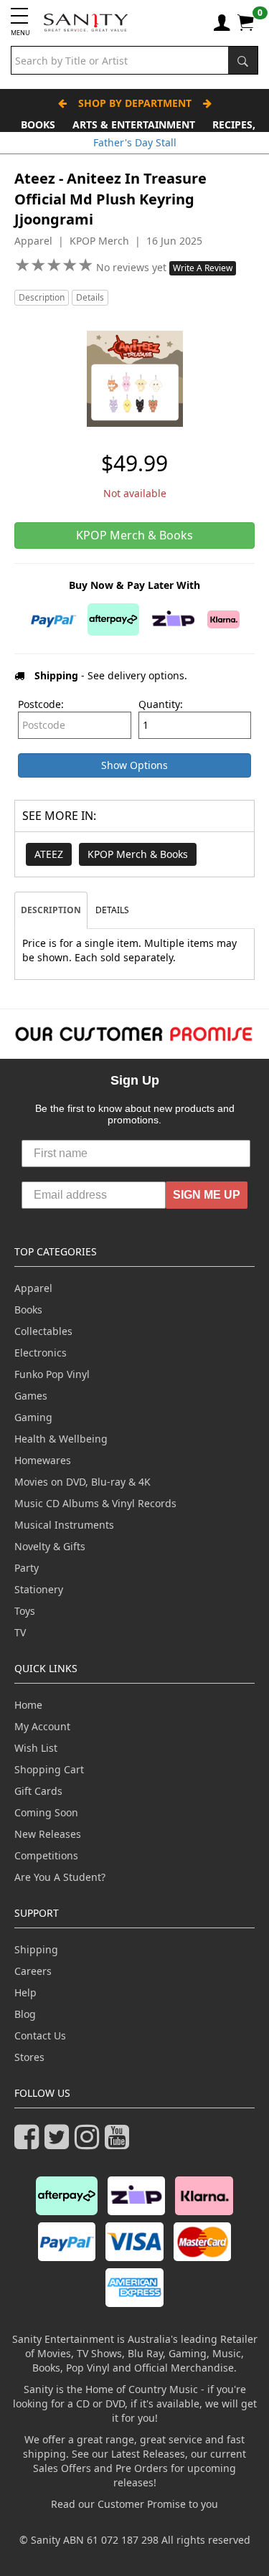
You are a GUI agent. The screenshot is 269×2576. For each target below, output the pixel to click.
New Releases (48, 1834)
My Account (42, 1726)
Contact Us (40, 2035)
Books (38, 124)
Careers (33, 1971)
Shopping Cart (49, 1769)
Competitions (46, 1855)
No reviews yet (133, 267)
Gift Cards (38, 1791)
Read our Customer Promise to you (134, 2504)
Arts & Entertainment (134, 124)
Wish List (36, 1748)
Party (27, 1568)
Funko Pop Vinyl (52, 1374)
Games (31, 1396)
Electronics (41, 1353)
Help (25, 1992)
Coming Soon (46, 1812)
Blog (25, 2014)
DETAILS (112, 910)
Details (90, 297)
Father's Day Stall (135, 142)
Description (42, 297)
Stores (29, 2057)
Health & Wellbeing (61, 1439)
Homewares (43, 1460)
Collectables (43, 1331)
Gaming (33, 1417)
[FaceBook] (29, 2143)
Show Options (134, 765)
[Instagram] (90, 2143)
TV (20, 1632)
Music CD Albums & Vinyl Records (95, 1503)
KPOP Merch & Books (138, 854)
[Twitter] (60, 2143)
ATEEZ (49, 854)
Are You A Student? (60, 1877)
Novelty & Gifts (50, 1546)
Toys (25, 1611)
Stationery (39, 1589)
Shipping (36, 1949)
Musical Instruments (64, 1525)
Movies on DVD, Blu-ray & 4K (82, 1482)
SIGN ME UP (207, 1195)
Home (28, 1705)
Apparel (33, 1288)
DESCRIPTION (51, 910)
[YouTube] (120, 2143)
